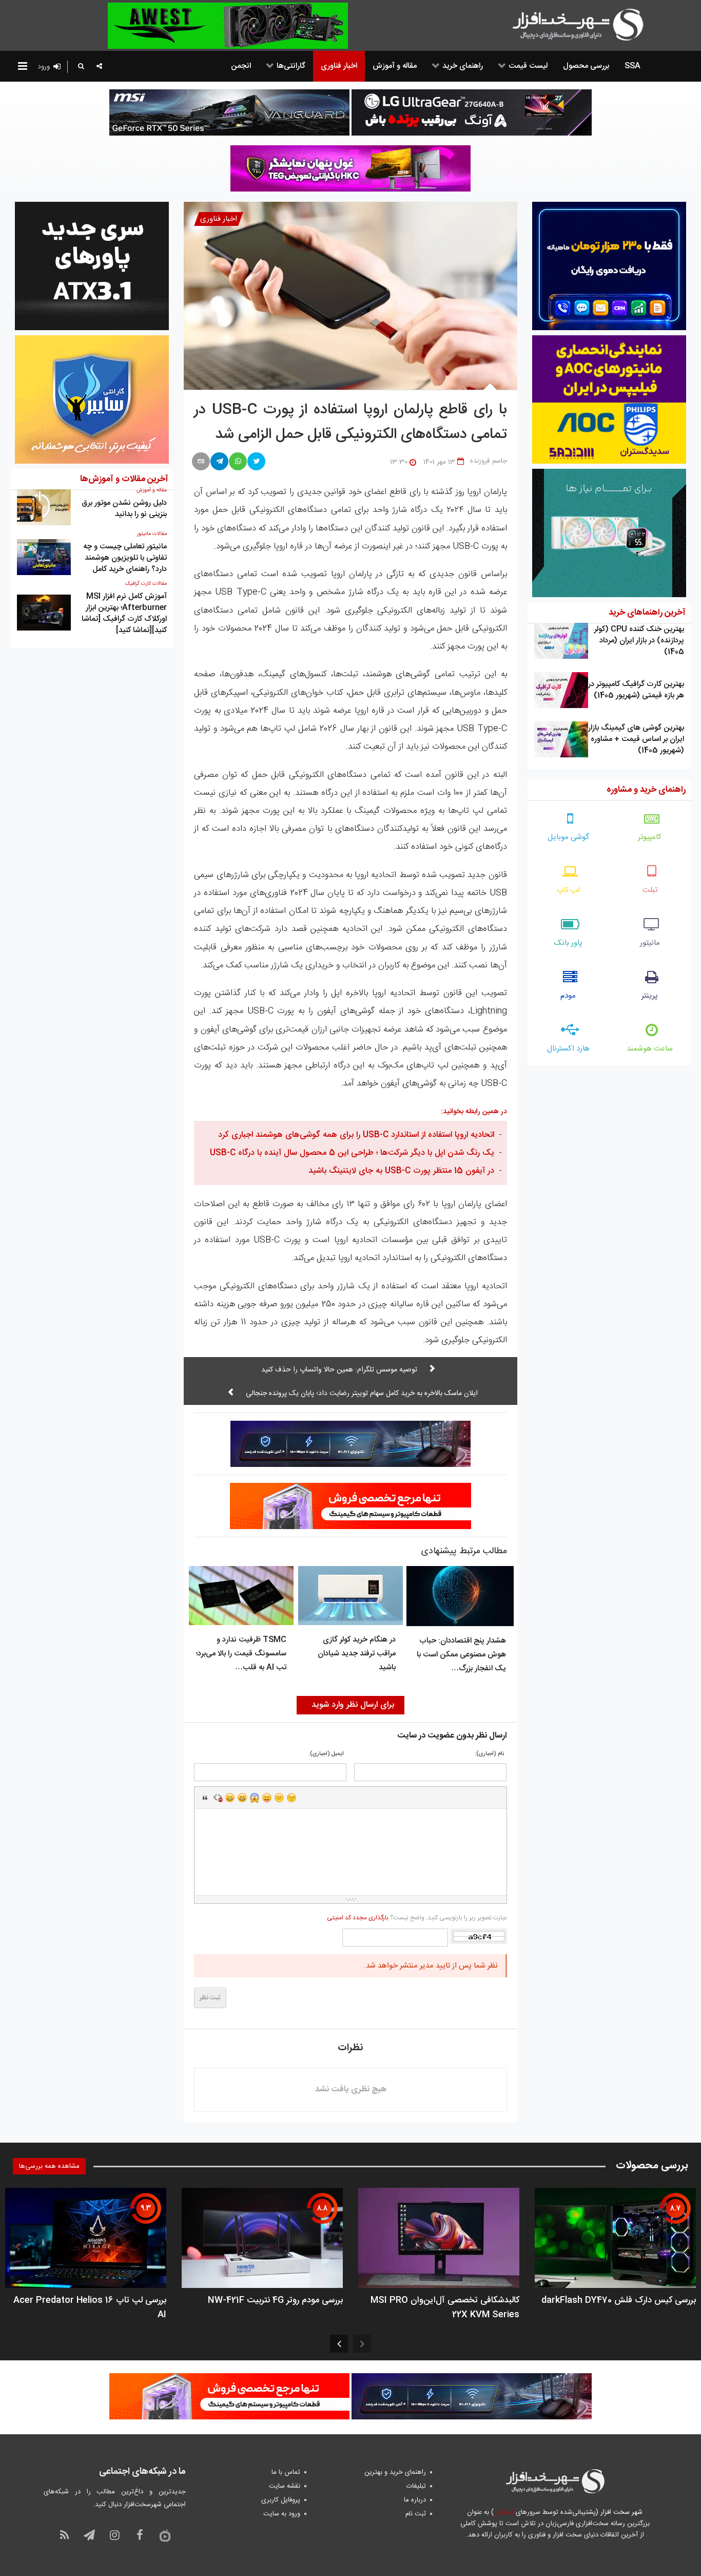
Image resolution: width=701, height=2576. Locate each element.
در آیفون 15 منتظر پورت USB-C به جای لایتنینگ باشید (401, 1171)
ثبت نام (416, 2514)
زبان (267, 1798)
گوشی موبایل (568, 837)
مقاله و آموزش (152, 490)
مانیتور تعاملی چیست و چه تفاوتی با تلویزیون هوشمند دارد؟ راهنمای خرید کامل (125, 558)
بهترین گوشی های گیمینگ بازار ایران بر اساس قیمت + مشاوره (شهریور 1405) (636, 739)
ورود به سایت (282, 2514)
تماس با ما (286, 2472)
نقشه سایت (285, 2486)
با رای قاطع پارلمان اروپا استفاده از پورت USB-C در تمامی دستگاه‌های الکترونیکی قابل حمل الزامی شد (350, 423)
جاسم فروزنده (489, 461)
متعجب (255, 1798)
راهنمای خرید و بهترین (395, 2472)
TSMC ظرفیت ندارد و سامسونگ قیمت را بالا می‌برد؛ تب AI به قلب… (241, 1654)
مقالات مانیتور (152, 534)
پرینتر (650, 996)
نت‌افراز (504, 2512)
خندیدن (230, 1798)
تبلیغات (416, 2486)
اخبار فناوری (219, 219)
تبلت (650, 890)
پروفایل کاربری (281, 2500)
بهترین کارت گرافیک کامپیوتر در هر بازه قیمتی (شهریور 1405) (636, 690)
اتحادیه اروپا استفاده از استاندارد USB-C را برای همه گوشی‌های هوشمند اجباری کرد (356, 1135)
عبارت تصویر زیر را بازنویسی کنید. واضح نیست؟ (417, 1918)
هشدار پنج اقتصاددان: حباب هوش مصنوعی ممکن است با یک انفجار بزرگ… (461, 1655)
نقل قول (205, 1798)
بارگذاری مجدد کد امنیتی (358, 1918)
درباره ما (415, 2500)
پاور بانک (568, 943)
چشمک (291, 1798)
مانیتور (650, 943)
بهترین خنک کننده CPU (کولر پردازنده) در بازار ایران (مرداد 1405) (639, 641)
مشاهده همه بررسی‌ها (49, 2166)
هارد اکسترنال (568, 1049)
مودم (568, 996)
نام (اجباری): (489, 1754)
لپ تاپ (568, 890)
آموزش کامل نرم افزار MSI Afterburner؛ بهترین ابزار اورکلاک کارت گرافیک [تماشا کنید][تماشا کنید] (124, 613)
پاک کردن (218, 1798)
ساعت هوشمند (650, 1049)
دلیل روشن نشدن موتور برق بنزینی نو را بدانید (124, 509)
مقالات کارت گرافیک (146, 584)
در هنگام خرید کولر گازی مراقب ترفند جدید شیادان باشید (357, 1654)
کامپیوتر (650, 837)
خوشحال (242, 1798)
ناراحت (279, 1798)
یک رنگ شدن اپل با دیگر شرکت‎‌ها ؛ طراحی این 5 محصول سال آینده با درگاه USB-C (352, 1153)
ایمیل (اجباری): (326, 1754)
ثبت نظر (210, 1998)
